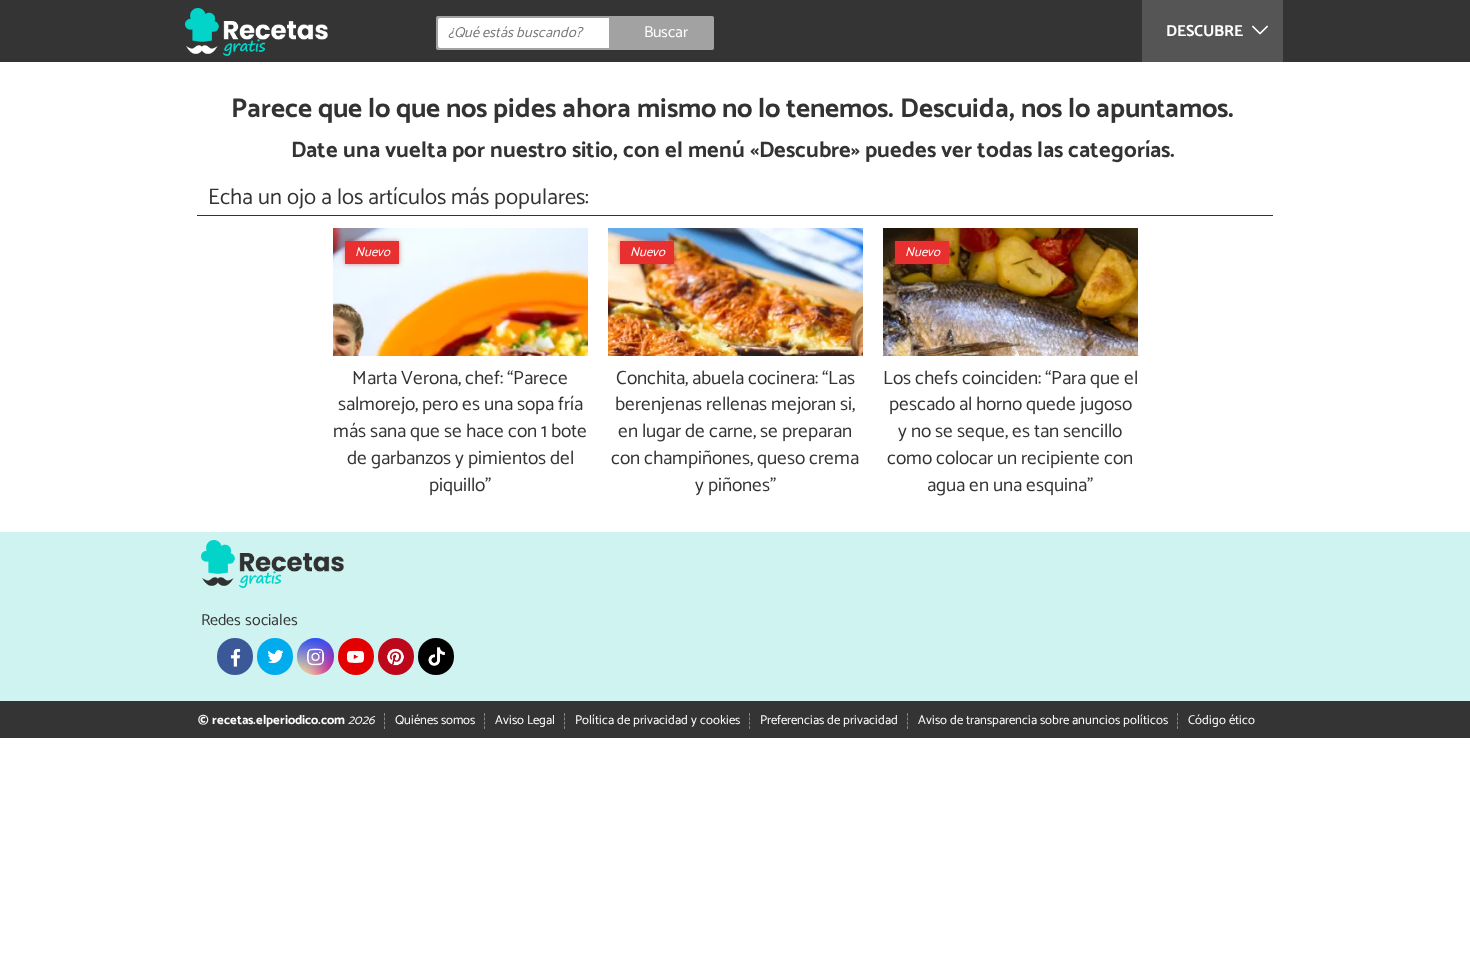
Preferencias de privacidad (829, 720)
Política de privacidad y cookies (657, 720)
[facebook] (235, 656)
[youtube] (356, 656)
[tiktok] (436, 656)
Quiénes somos (435, 720)
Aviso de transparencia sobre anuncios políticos (1043, 720)
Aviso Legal (525, 720)
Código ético (1221, 720)
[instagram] (315, 656)
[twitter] (275, 656)
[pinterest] (396, 656)
